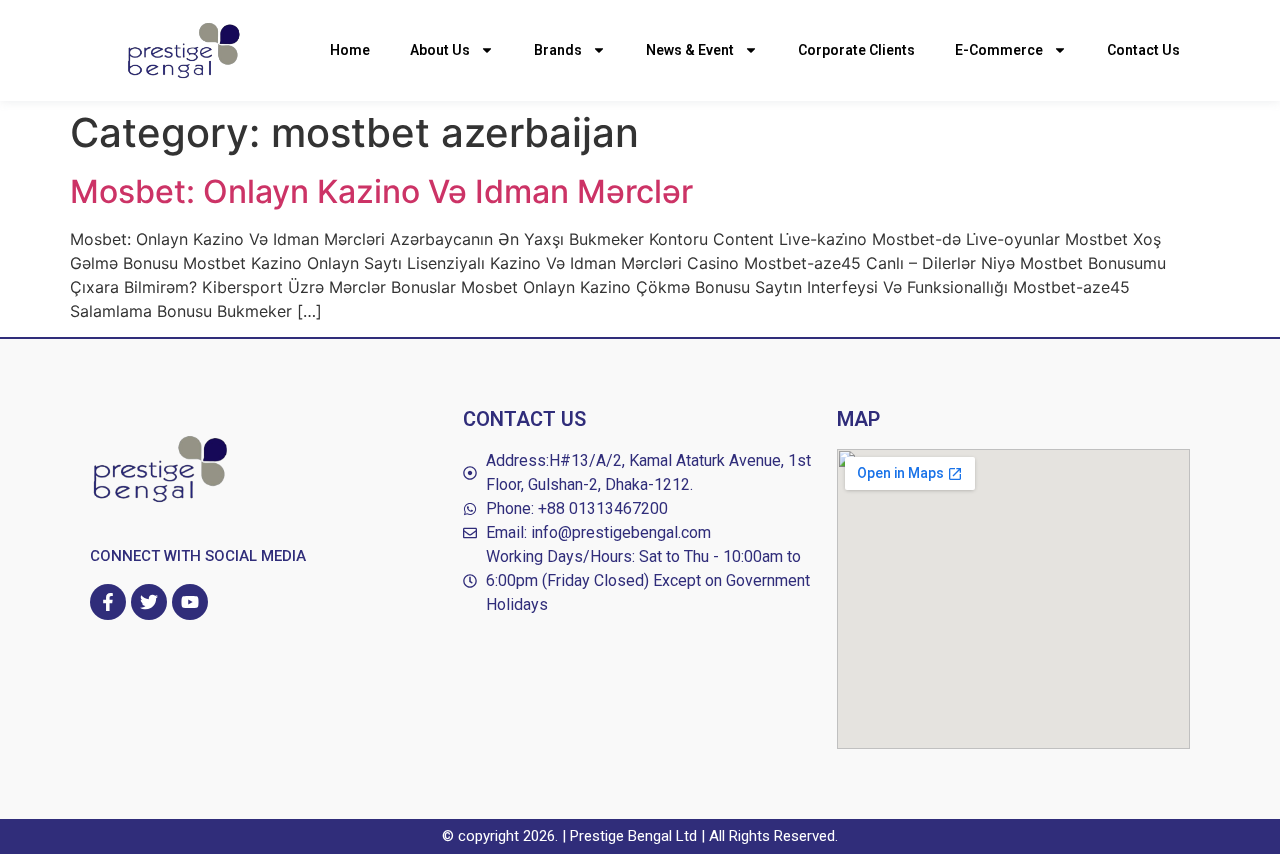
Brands (558, 50)
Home (350, 50)
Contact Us (1143, 50)
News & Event (690, 50)
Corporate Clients (856, 50)
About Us (440, 50)
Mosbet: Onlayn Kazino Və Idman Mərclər (381, 191)
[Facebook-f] (108, 602)
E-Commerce (999, 50)
